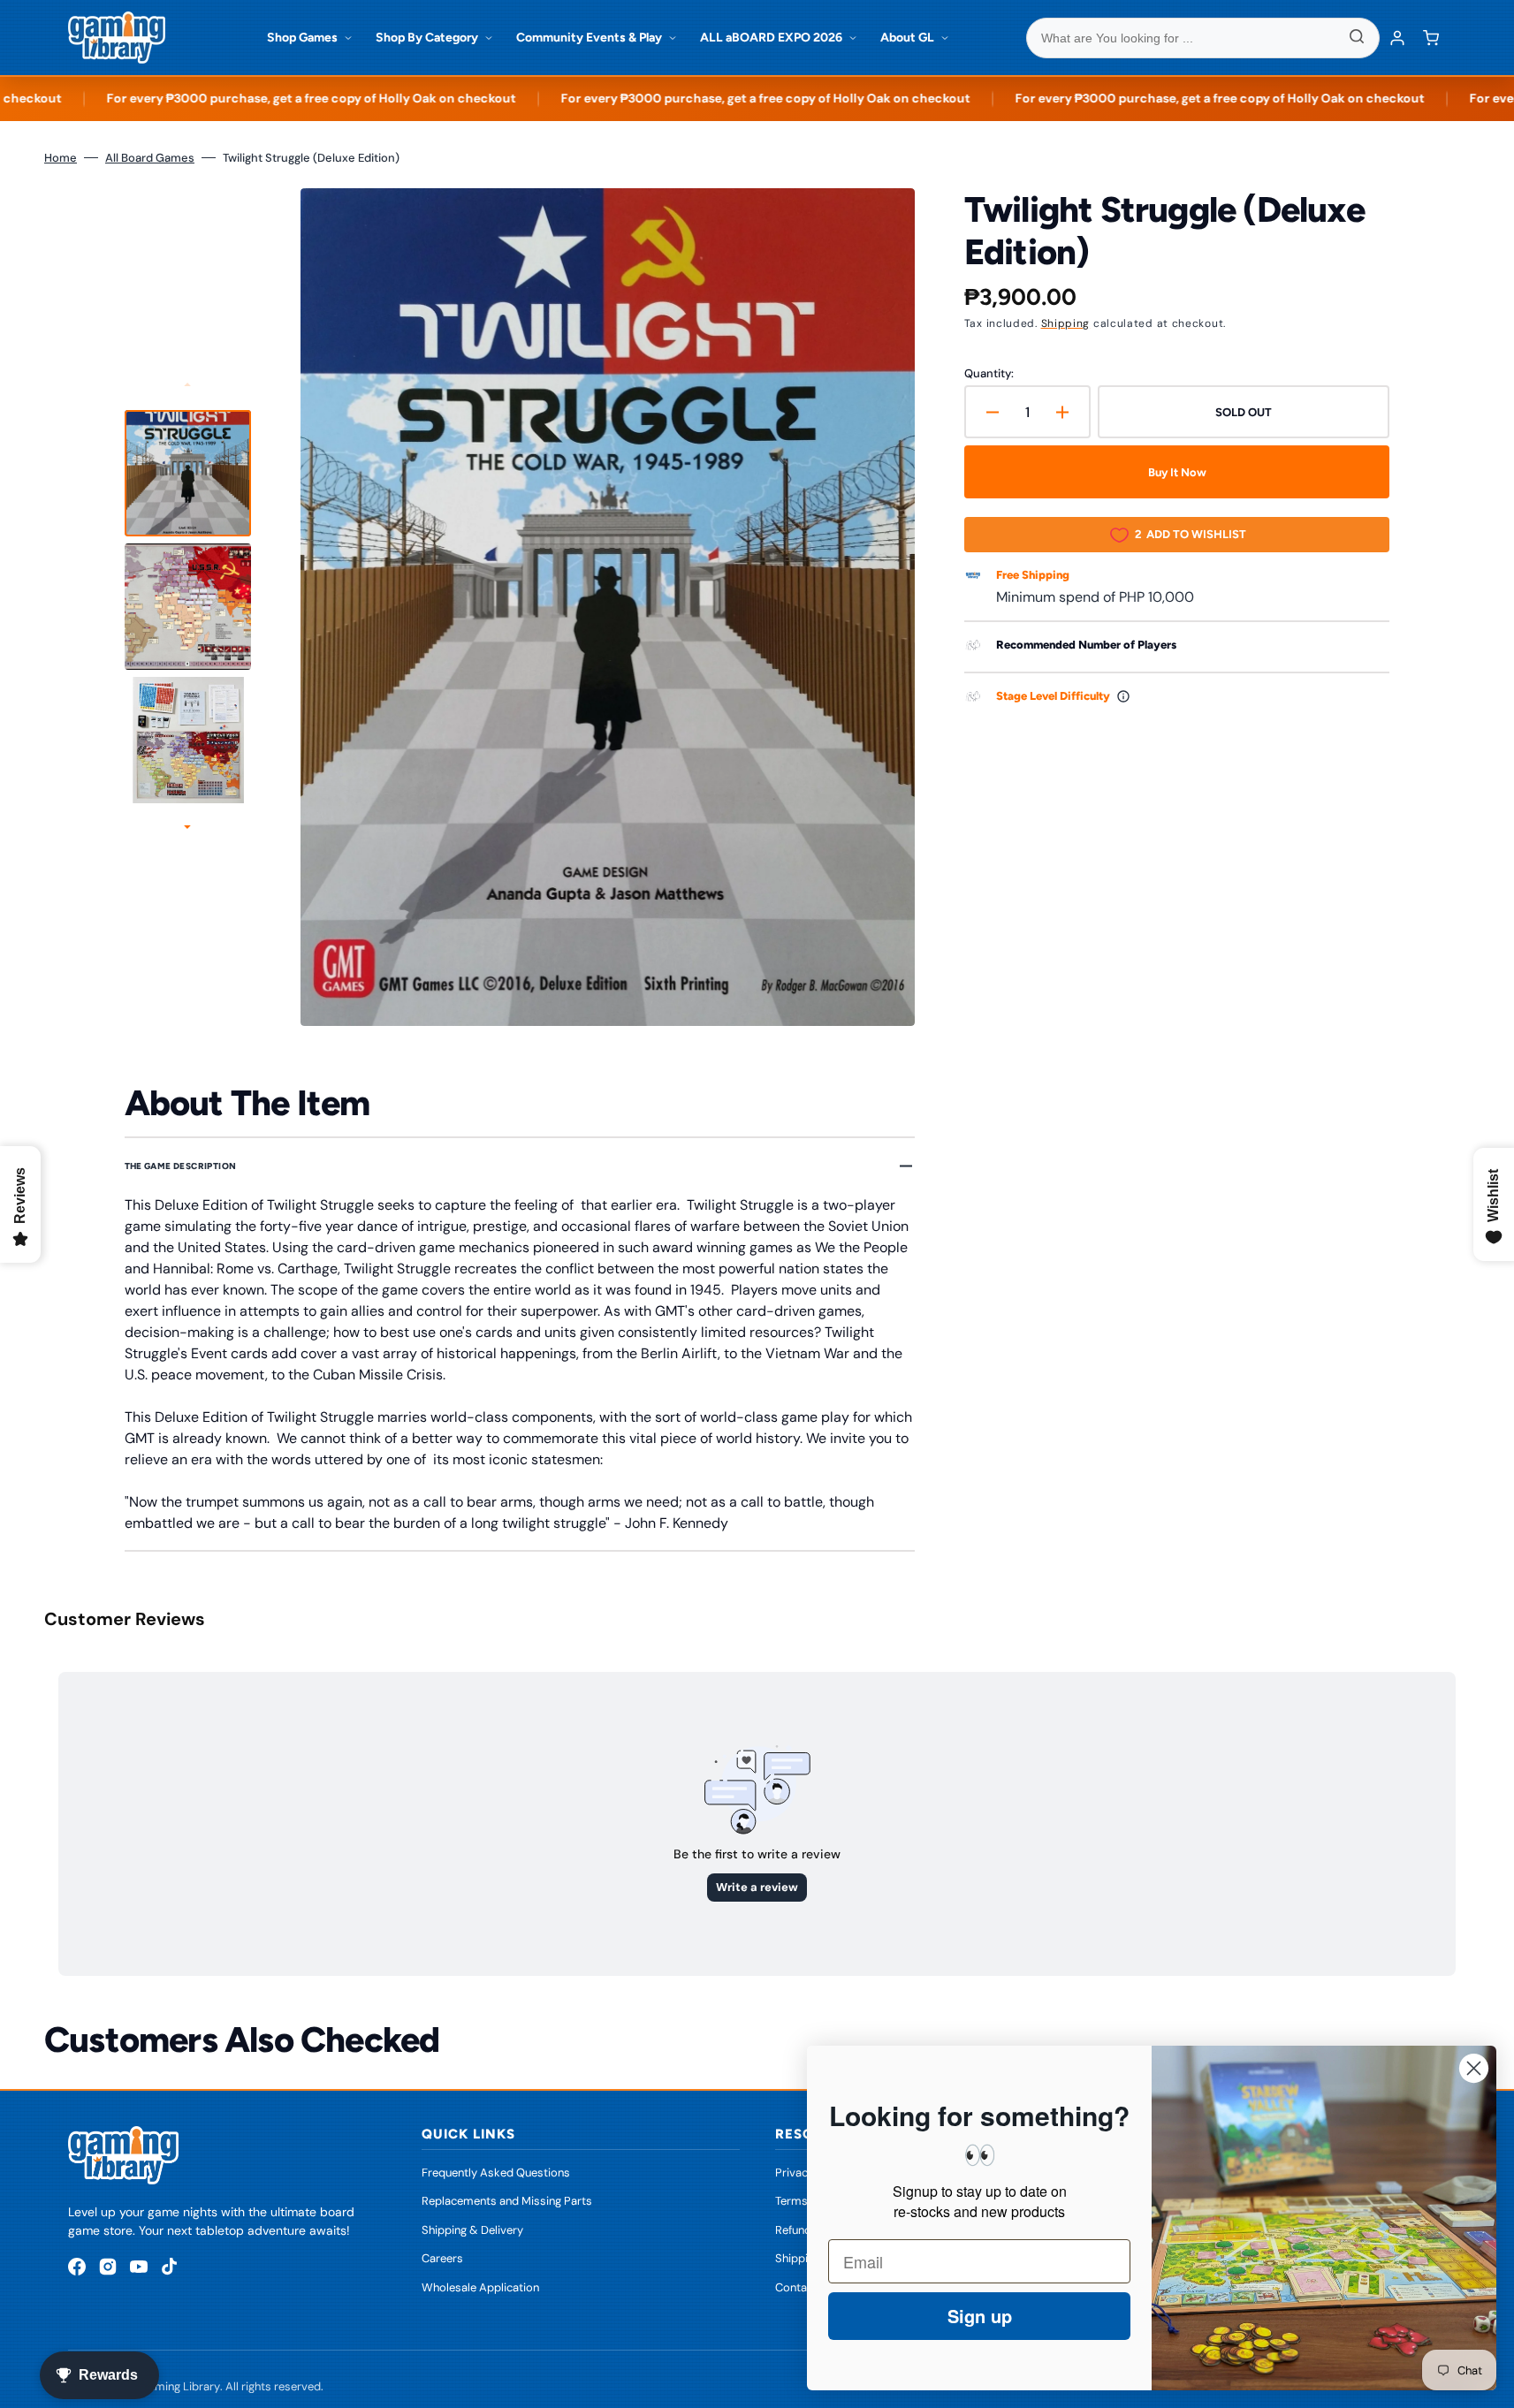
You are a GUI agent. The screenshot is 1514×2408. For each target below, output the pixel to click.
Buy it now (1177, 472)
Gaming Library (180, 2386)
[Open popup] (1123, 696)
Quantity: (989, 373)
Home (61, 158)
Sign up (980, 2316)
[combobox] (1203, 38)
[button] (1431, 38)
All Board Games (150, 158)
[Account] (1397, 38)
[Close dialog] (1474, 2068)
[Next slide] (187, 828)
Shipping (1066, 323)
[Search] (1357, 38)
